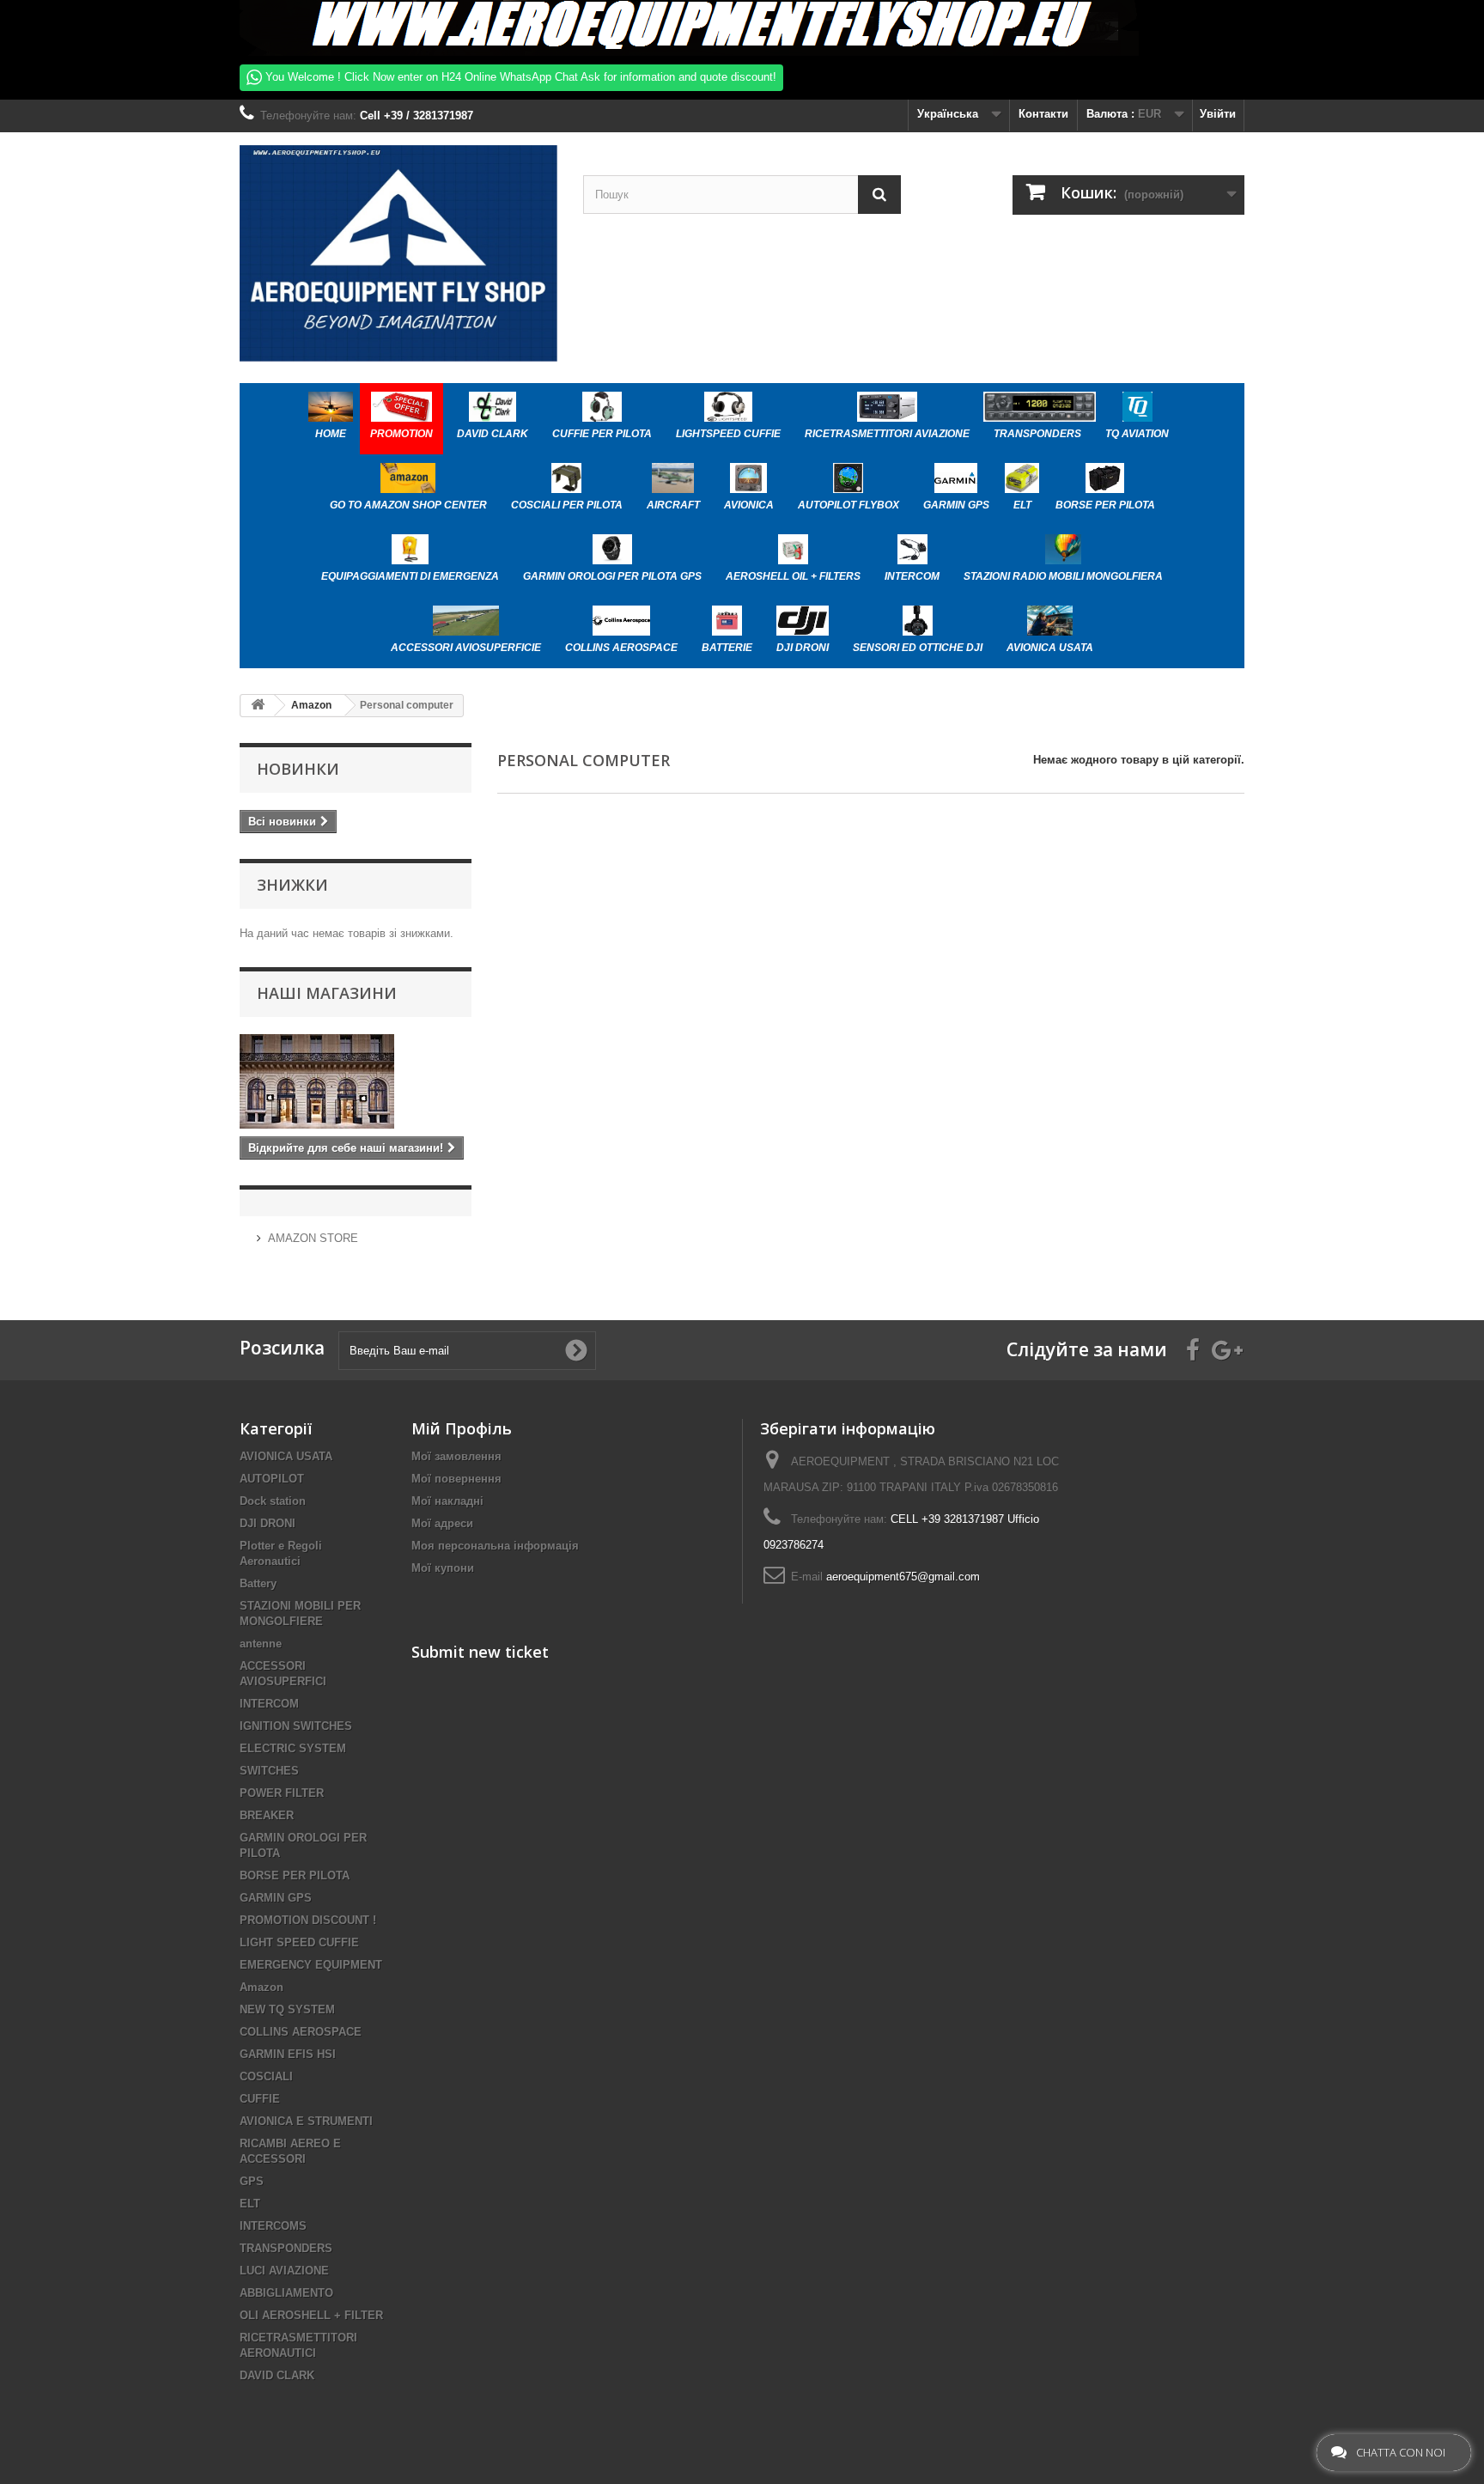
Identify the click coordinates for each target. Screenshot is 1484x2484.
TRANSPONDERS (286, 2248)
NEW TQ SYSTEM (287, 2009)
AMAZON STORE (313, 1238)
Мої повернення (456, 1479)
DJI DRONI (268, 1523)
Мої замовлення (456, 1456)
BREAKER (267, 1815)
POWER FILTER (282, 1793)
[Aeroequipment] (398, 253)
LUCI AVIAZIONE (284, 2271)
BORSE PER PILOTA (295, 1875)
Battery (258, 1583)
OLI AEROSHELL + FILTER (311, 2315)
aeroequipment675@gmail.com (903, 1577)
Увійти (1218, 114)
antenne (261, 1644)
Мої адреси (442, 1523)
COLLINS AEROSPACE (301, 2032)
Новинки (298, 769)
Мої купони (443, 1568)
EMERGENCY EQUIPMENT (311, 1965)
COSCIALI (266, 2076)
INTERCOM (269, 1704)
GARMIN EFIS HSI (288, 2054)
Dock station (273, 1501)
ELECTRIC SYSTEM (293, 1748)
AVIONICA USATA (286, 1456)
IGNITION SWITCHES (296, 1726)
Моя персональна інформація (495, 1546)
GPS (252, 2181)
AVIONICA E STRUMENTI (306, 2121)
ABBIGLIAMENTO (286, 2293)
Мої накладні (447, 1501)
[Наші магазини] (356, 1081)
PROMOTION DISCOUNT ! (308, 1920)
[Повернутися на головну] (258, 706)
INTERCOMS (273, 2226)
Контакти (1043, 114)
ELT (250, 2204)
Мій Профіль (462, 1428)
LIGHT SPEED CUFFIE (299, 1942)
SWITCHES (269, 1771)
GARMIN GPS (276, 1898)
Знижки (292, 885)
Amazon (262, 1987)
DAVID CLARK (277, 2375)
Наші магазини (327, 993)
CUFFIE (260, 2099)
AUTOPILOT (272, 1479)
